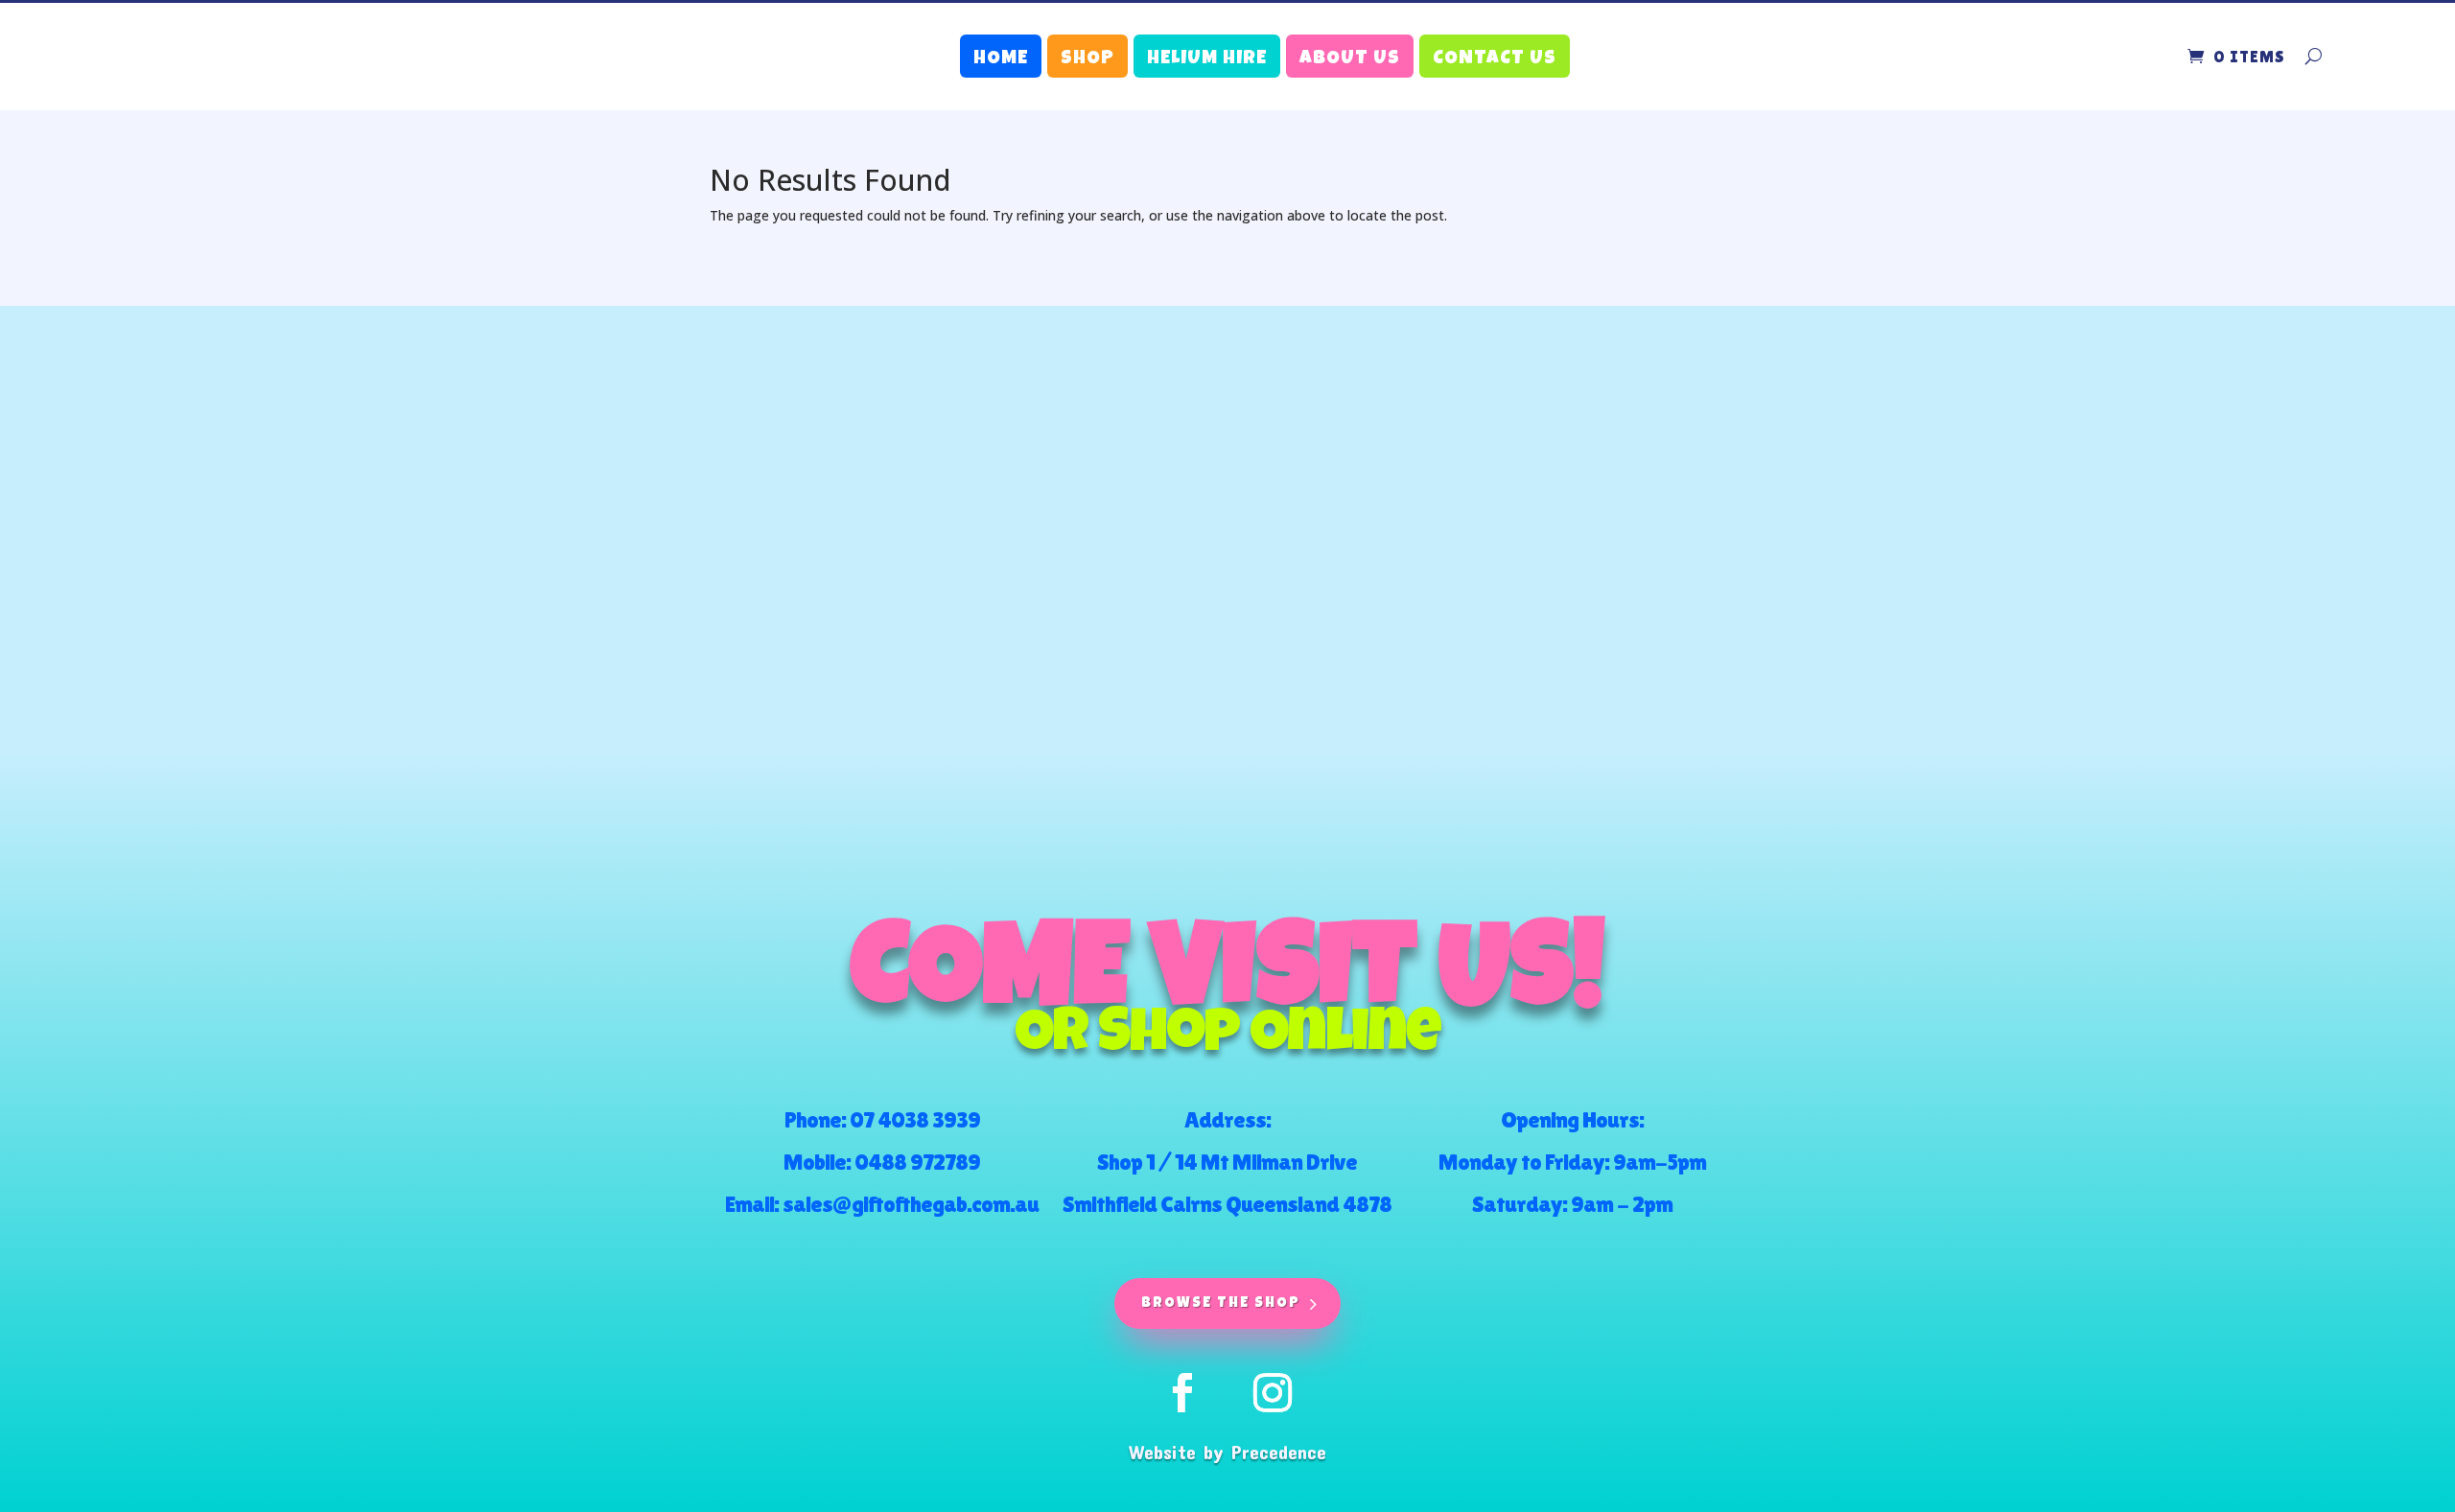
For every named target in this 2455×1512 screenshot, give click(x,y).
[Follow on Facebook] (1182, 1393)
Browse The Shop (1221, 1303)
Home (1001, 59)
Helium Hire (1207, 59)
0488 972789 (917, 1162)
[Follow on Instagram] (1273, 1393)
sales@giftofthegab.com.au (911, 1204)
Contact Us (1495, 59)
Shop (1087, 59)
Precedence (1279, 1452)
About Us (1350, 59)
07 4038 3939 (915, 1119)
